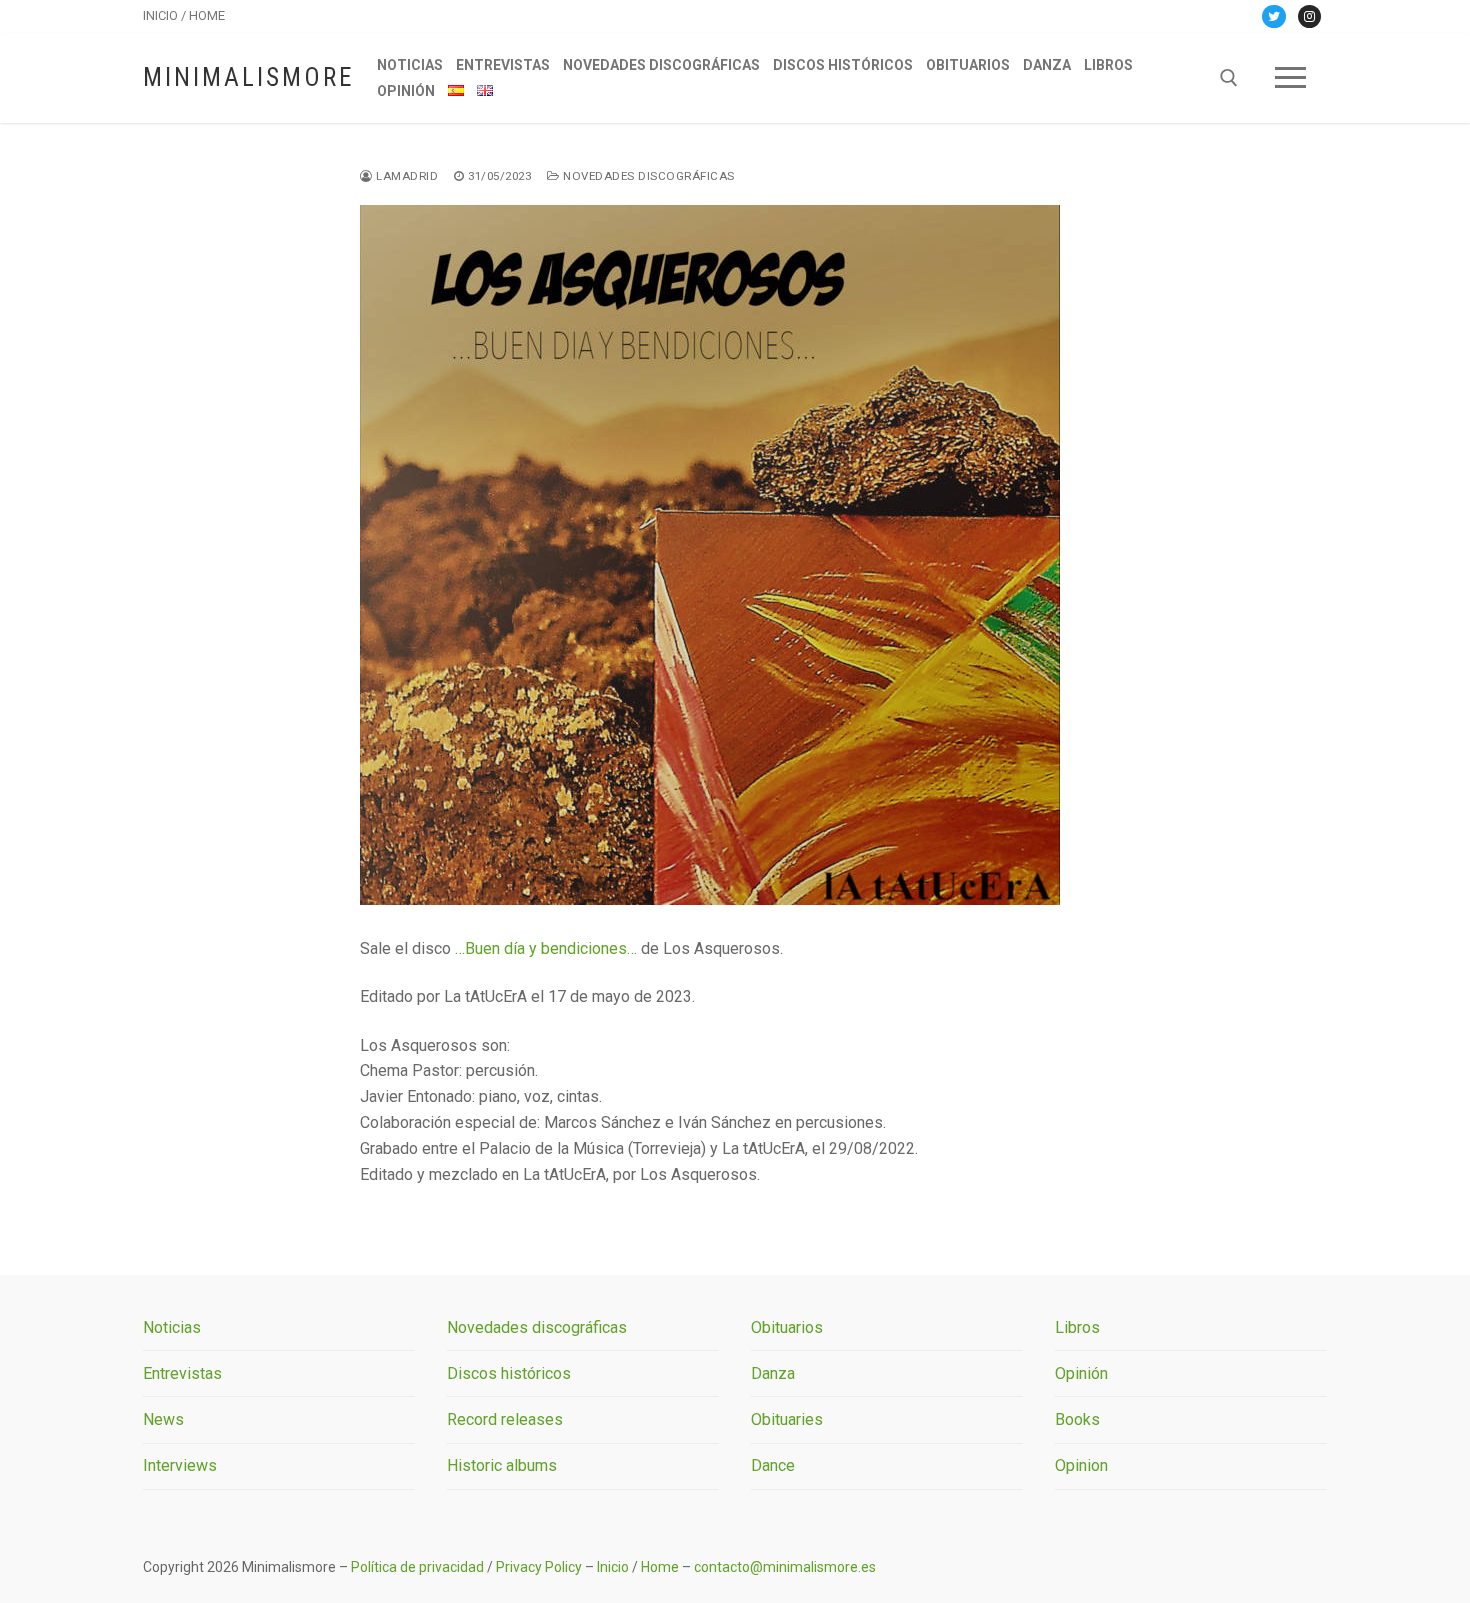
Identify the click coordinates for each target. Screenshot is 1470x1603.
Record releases (505, 1419)
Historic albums (502, 1465)
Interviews (180, 1465)
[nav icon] (1290, 78)
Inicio (613, 1567)
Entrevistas (182, 1373)
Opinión (1081, 1373)
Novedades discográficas (647, 176)
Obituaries (787, 1419)
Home (660, 1567)
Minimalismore (248, 77)
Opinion (1081, 1465)
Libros (1077, 1327)
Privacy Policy (539, 1567)
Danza (773, 1373)
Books (1077, 1419)
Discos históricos (509, 1373)
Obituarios (787, 1327)
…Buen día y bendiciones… (546, 948)
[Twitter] (1273, 16)
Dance (773, 1465)
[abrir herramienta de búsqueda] (1229, 78)
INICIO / (166, 15)
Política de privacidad (417, 1567)
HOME (207, 15)
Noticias (172, 1327)
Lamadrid (405, 176)
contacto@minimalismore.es (785, 1567)
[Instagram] (1309, 16)
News (163, 1419)
